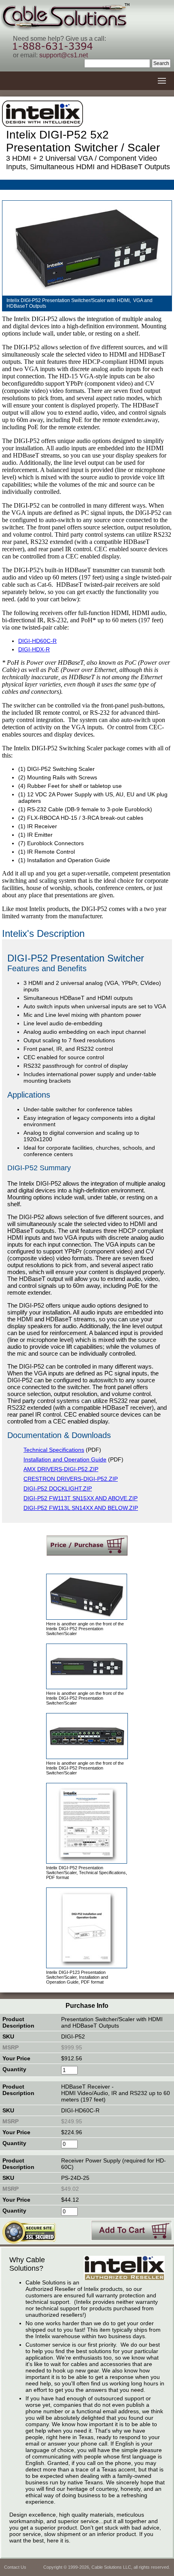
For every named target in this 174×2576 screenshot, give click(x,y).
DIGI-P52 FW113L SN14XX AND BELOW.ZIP (81, 1508)
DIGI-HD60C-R (37, 641)
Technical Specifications (54, 1450)
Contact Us (15, 2567)
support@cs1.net (64, 55)
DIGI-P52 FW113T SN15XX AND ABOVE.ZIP (81, 1498)
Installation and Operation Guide (65, 1459)
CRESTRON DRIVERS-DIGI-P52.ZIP (71, 1479)
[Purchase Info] (87, 1545)
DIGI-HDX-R (34, 649)
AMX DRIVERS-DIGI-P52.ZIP (61, 1469)
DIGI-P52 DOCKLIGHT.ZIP (58, 1488)
